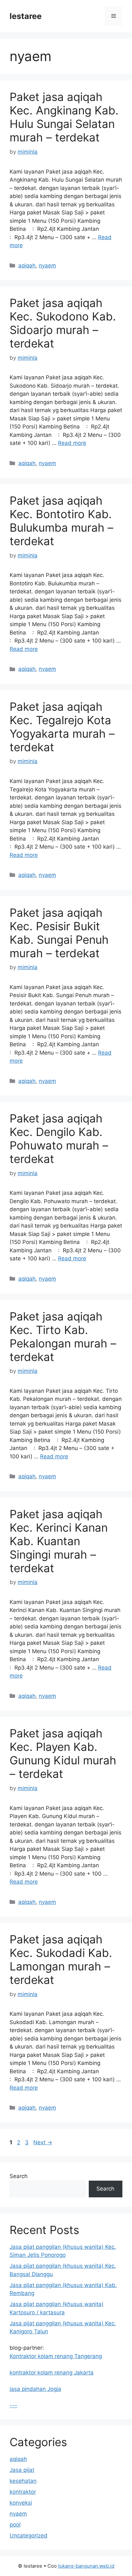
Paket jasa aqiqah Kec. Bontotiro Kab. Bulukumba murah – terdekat (62, 521)
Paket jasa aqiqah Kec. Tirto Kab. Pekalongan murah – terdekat (63, 1337)
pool (15, 2525)
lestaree (26, 16)
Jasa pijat (22, 2470)
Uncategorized (29, 2535)
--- (13, 2405)
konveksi (21, 2503)
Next (43, 2142)
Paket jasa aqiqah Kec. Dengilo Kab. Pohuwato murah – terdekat (59, 1139)
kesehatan (23, 2481)
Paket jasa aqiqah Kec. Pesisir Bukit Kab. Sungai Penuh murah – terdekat (59, 933)
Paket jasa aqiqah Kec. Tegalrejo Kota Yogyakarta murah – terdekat (62, 727)
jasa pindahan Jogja (35, 2389)
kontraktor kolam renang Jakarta (52, 2373)
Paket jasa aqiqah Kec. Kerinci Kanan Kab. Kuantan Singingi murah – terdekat (59, 1541)
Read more (72, 443)
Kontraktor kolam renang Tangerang (56, 2356)
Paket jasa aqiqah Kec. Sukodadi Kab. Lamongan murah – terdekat (61, 1959)
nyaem (47, 266)
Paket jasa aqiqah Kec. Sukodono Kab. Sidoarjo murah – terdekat (63, 323)
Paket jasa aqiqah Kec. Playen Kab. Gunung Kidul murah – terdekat (63, 1753)
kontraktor (23, 2492)
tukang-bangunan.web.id (86, 2566)
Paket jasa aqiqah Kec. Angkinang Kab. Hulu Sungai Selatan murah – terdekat (64, 117)
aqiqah (27, 266)
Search (19, 2176)
